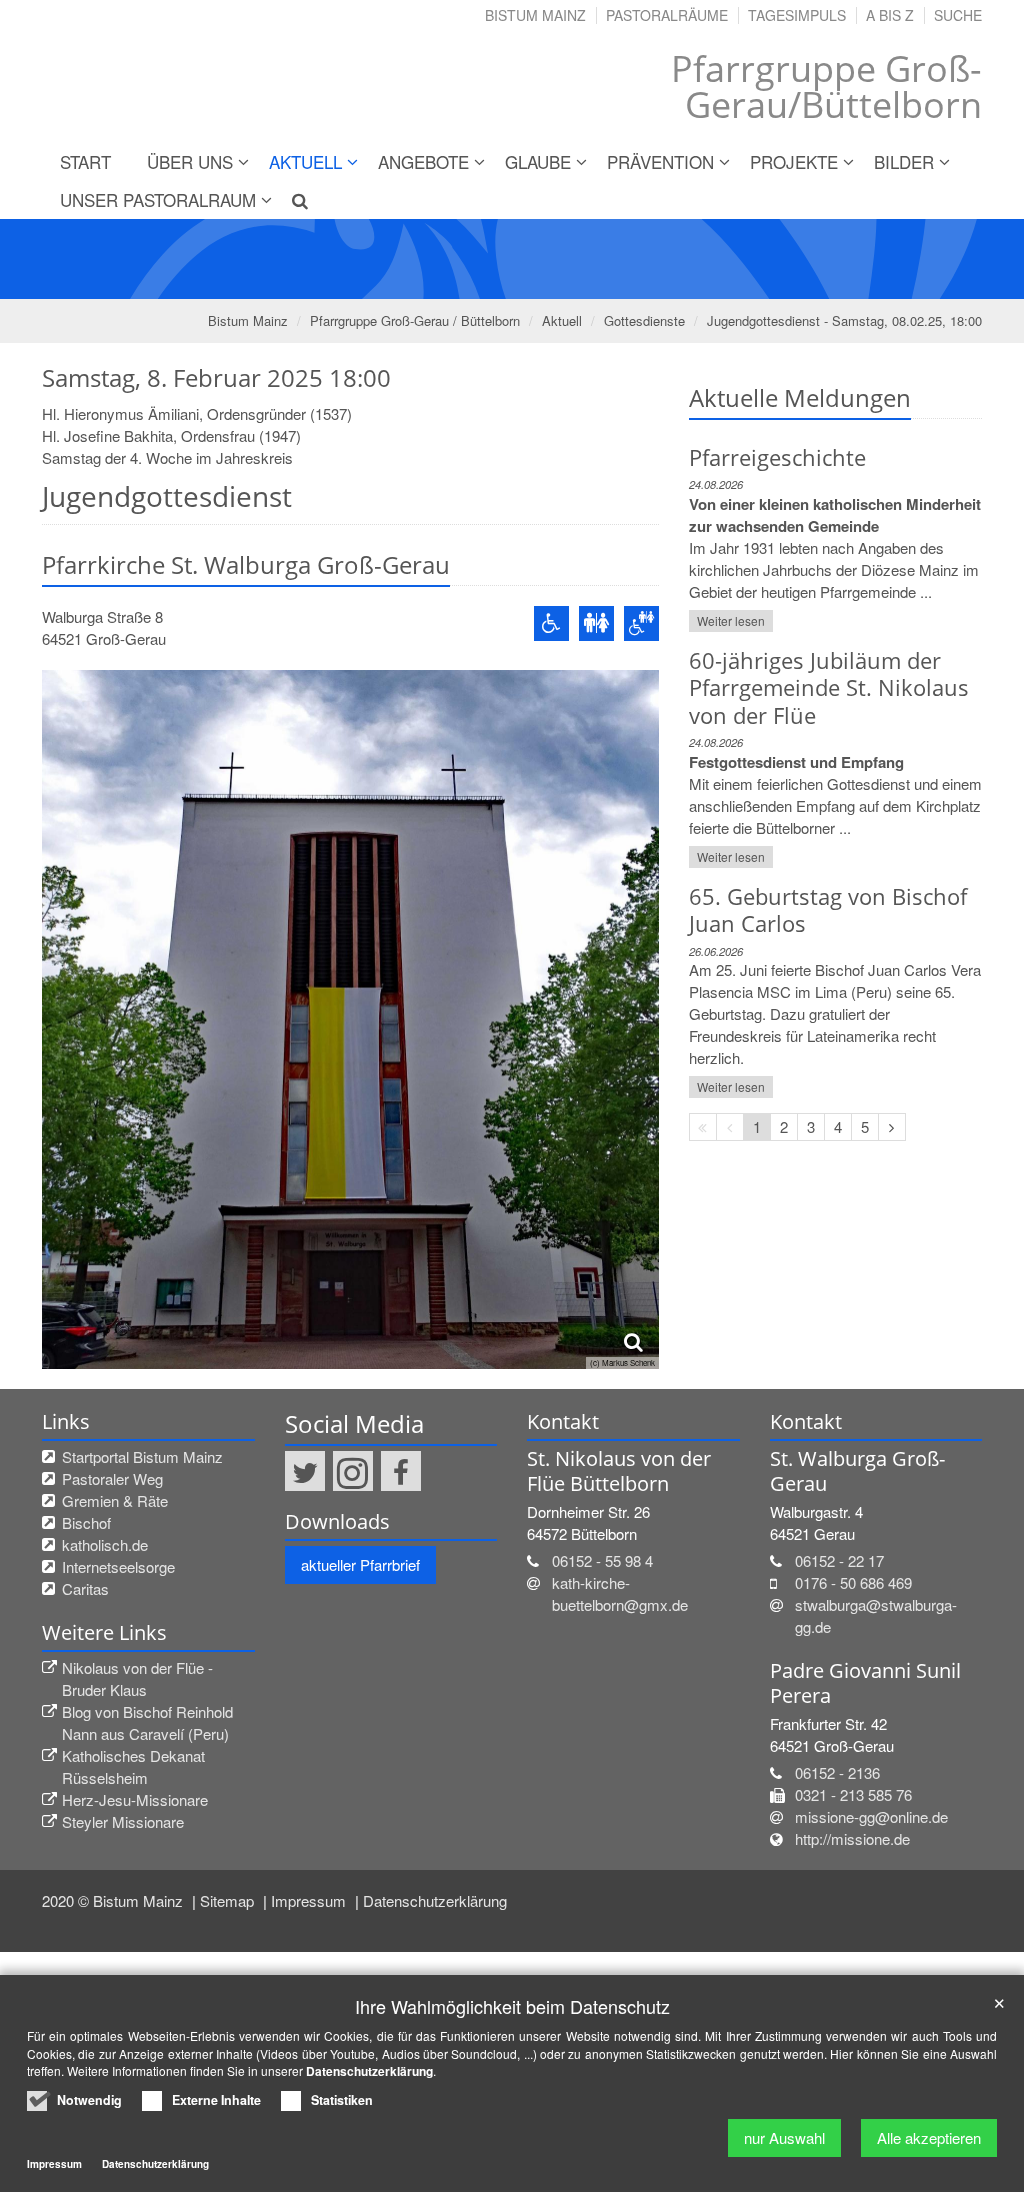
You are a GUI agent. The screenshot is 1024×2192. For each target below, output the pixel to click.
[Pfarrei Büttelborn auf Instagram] (353, 1471)
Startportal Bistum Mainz (142, 1456)
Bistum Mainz (535, 15)
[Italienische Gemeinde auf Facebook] (401, 1471)
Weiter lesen (731, 620)
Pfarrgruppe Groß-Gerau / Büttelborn (415, 320)
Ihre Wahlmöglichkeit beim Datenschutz (512, 2006)
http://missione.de (852, 1838)
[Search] (292, 200)
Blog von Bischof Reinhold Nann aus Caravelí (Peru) (147, 1722)
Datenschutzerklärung (435, 1900)
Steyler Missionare (123, 1821)
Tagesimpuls (797, 15)
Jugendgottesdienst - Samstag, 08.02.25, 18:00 (844, 320)
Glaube (538, 161)
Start (85, 161)
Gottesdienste (644, 320)
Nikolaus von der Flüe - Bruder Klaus (137, 1678)
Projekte (794, 161)
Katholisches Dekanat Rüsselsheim (133, 1766)
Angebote (423, 161)
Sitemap (229, 1900)
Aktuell (305, 161)
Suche (958, 15)
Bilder (904, 161)
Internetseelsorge (118, 1566)
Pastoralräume (667, 15)
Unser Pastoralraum (158, 199)
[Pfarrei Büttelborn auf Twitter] (305, 1471)
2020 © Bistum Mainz (114, 1900)
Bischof (86, 1522)
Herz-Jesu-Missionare (135, 1799)
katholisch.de (105, 1544)
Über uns (190, 161)
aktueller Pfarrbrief (360, 1564)
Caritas (85, 1588)
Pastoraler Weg (112, 1478)
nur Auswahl (784, 2137)
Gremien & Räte (115, 1500)
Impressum (310, 1900)
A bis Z (890, 15)
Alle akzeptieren (929, 2137)
